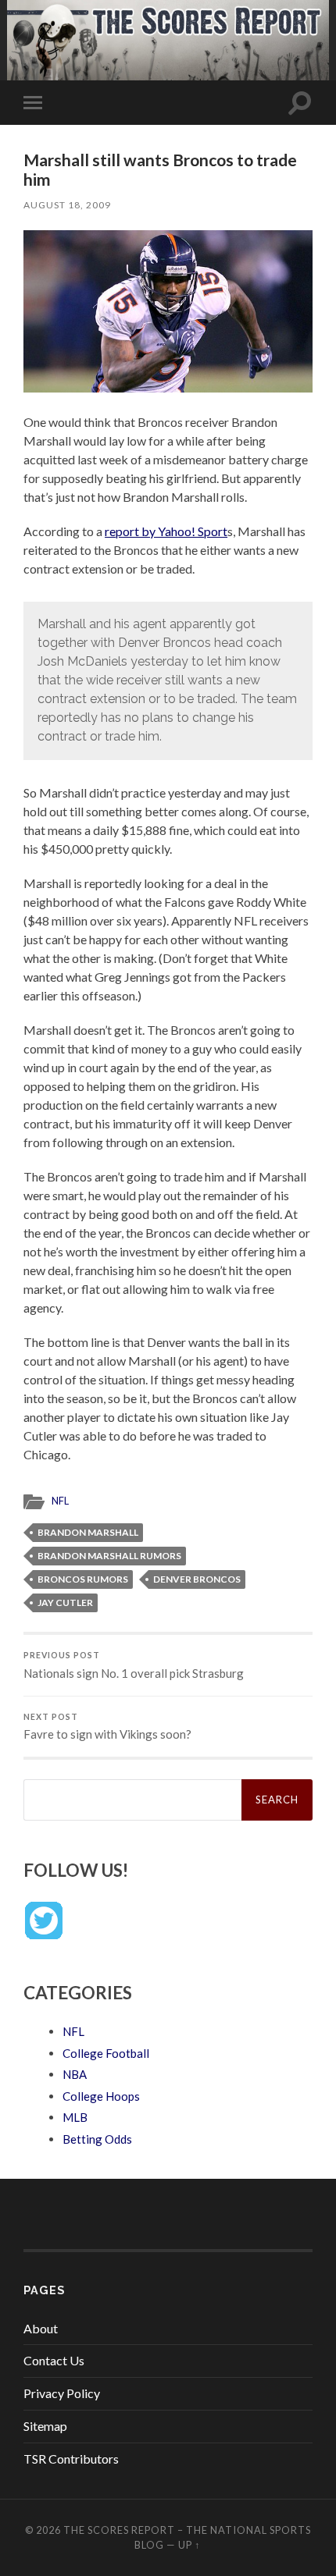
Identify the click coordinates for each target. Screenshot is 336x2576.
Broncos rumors (83, 1579)
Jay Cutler (65, 1602)
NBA (75, 2074)
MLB (75, 2117)
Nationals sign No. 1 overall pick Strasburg (134, 1665)
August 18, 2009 (67, 205)
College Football (106, 2053)
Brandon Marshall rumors (109, 1556)
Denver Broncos (197, 1579)
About (41, 2328)
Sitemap (45, 2426)
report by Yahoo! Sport (166, 531)
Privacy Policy (62, 2393)
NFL (60, 1501)
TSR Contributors (71, 2459)
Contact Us (54, 2360)
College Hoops (101, 2096)
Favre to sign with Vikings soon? (107, 1727)
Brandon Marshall (88, 1532)
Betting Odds (97, 2139)
